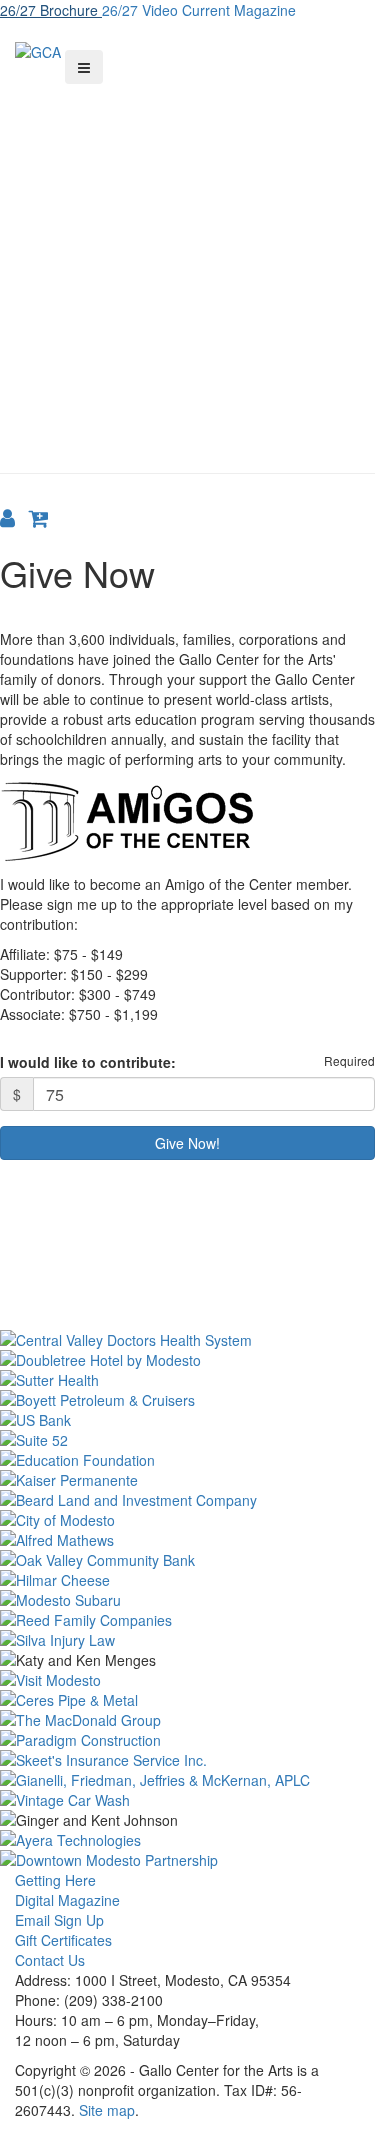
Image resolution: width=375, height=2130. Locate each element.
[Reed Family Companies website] (187, 1620)
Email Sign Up (59, 1920)
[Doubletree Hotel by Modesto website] (187, 1360)
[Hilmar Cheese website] (187, 1580)
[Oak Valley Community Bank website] (187, 1560)
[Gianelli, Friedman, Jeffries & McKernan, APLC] (187, 1780)
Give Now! (187, 1143)
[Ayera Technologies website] (187, 1840)
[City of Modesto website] (187, 1520)
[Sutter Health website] (187, 1380)
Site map (107, 2110)
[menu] (84, 67)
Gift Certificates (63, 1940)
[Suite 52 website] (187, 1440)
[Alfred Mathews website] (187, 1540)
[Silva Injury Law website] (187, 1640)
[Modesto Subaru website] (187, 1600)
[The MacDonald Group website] (187, 1720)
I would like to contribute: (88, 1062)
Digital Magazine (67, 1900)
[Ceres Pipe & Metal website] (187, 1700)
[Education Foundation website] (187, 1460)
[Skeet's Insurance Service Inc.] (187, 1760)
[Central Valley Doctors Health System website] (187, 1340)
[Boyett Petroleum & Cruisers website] (187, 1400)
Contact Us (50, 1960)
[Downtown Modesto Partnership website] (187, 1860)
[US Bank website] (187, 1420)
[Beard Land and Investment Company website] (187, 1500)
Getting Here (55, 1880)
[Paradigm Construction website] (187, 1740)
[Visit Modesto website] (187, 1680)
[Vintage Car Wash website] (187, 1800)
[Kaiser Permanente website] (187, 1480)
